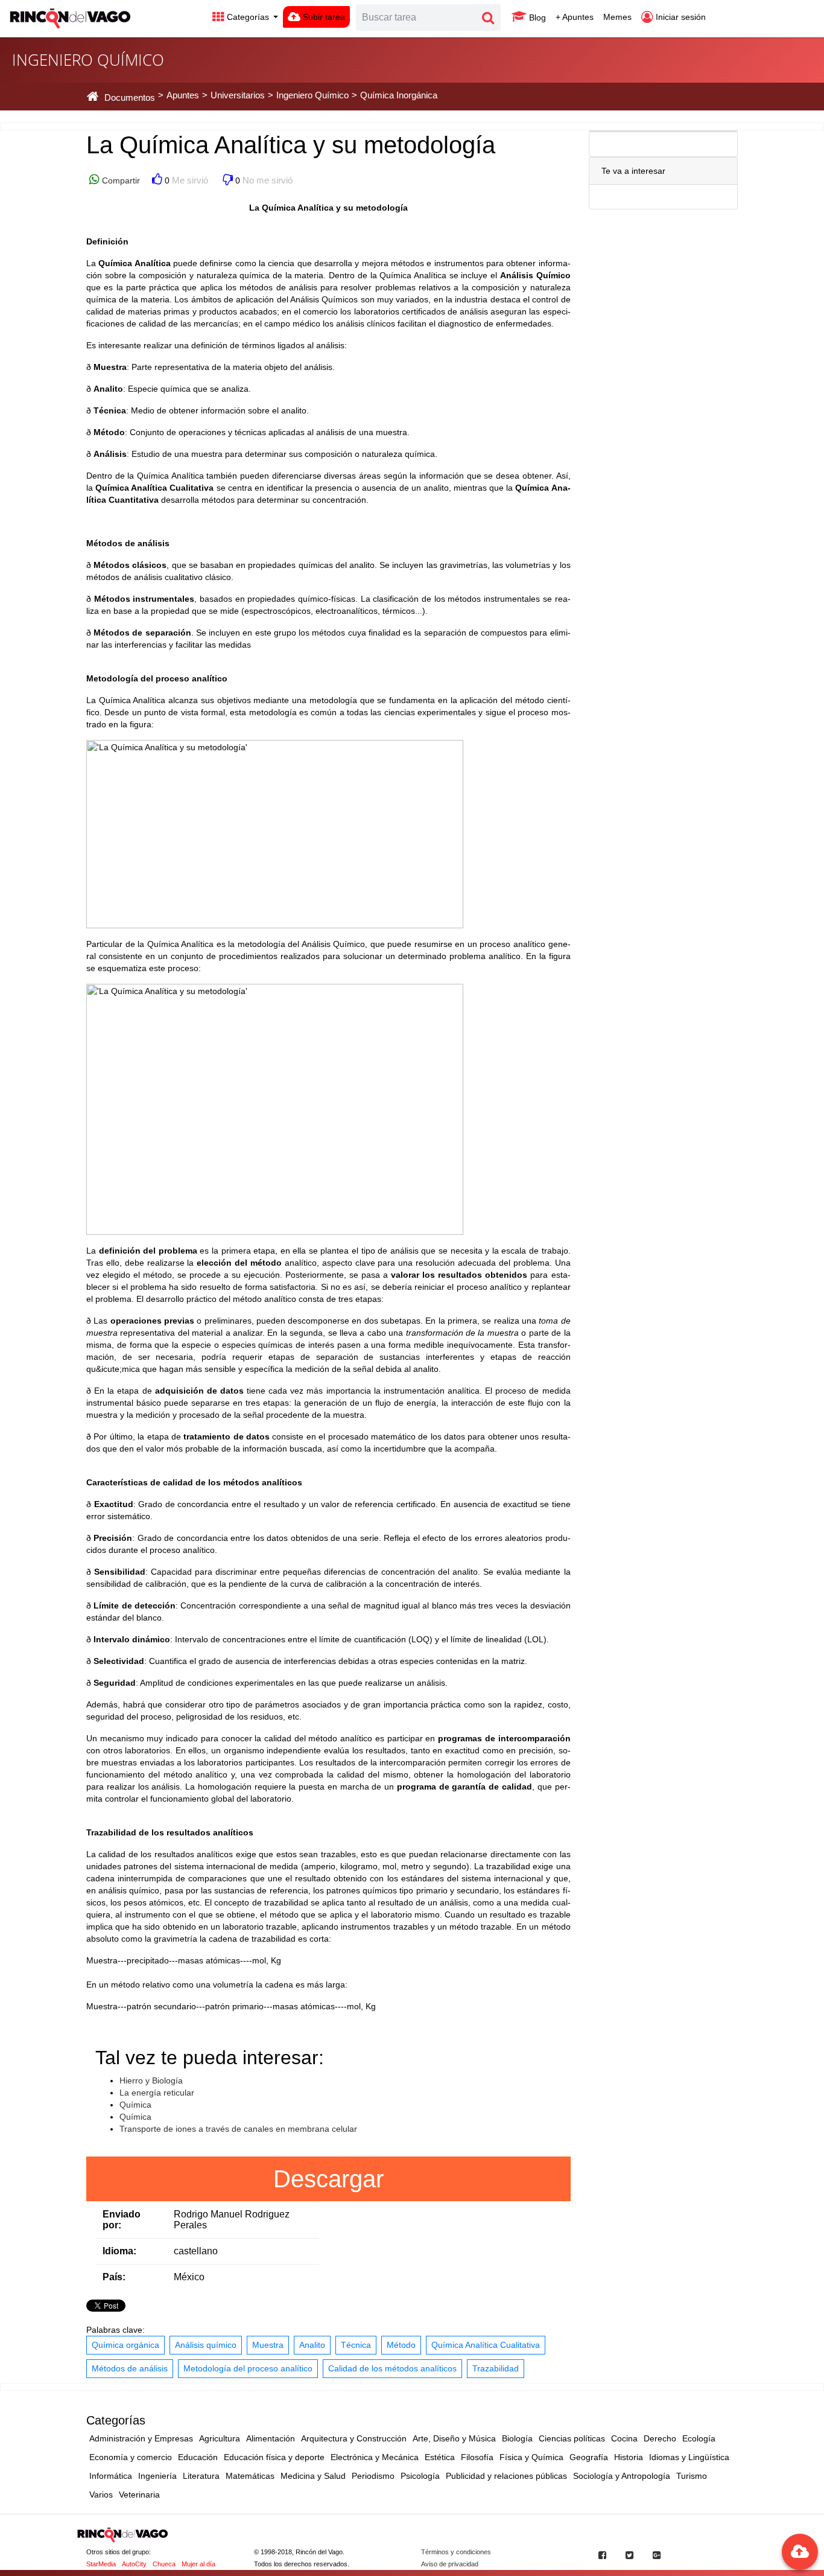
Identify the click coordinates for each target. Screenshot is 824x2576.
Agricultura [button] (220, 2438)
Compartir (120, 180)
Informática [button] (111, 2476)
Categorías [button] (248, 17)
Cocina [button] (624, 2438)
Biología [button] (517, 2438)
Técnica (356, 2345)
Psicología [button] (420, 2476)
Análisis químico (206, 2345)
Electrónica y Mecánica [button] (375, 2457)
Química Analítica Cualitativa (486, 2345)
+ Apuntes (575, 17)
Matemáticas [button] (250, 2476)
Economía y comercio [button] (131, 2457)
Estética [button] (440, 2457)
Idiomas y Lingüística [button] (689, 2457)
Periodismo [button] (373, 2476)
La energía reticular (157, 2093)
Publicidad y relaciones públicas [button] (506, 2476)
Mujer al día (198, 2564)
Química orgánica (125, 2345)
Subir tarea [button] (323, 17)
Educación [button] (198, 2457)
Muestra (268, 2345)
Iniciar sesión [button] (680, 17)
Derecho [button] (660, 2438)
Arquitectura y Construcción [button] (354, 2438)
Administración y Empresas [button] (141, 2438)
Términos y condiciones (456, 2552)
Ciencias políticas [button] (572, 2438)
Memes (617, 17)
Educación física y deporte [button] (274, 2457)
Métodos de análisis (130, 2368)
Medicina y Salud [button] (313, 2476)
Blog (536, 18)
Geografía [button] (589, 2457)
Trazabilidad (496, 2368)
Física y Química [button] (531, 2457)
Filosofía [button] (477, 2457)
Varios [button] (101, 2495)
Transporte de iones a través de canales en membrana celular (238, 2129)
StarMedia (101, 2564)
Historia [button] (629, 2457)
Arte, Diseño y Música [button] (454, 2438)
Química (135, 2105)
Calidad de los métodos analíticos (392, 2368)
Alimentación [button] (271, 2438)
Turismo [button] (692, 2476)
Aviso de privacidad (450, 2564)
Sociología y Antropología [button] (622, 2476)
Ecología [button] (699, 2438)
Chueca (164, 2564)
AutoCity (134, 2564)
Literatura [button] (201, 2476)
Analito (312, 2345)
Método (401, 2345)
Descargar (328, 2179)
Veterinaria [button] (139, 2495)
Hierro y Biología (151, 2080)
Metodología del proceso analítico (248, 2368)
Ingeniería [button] (157, 2476)
